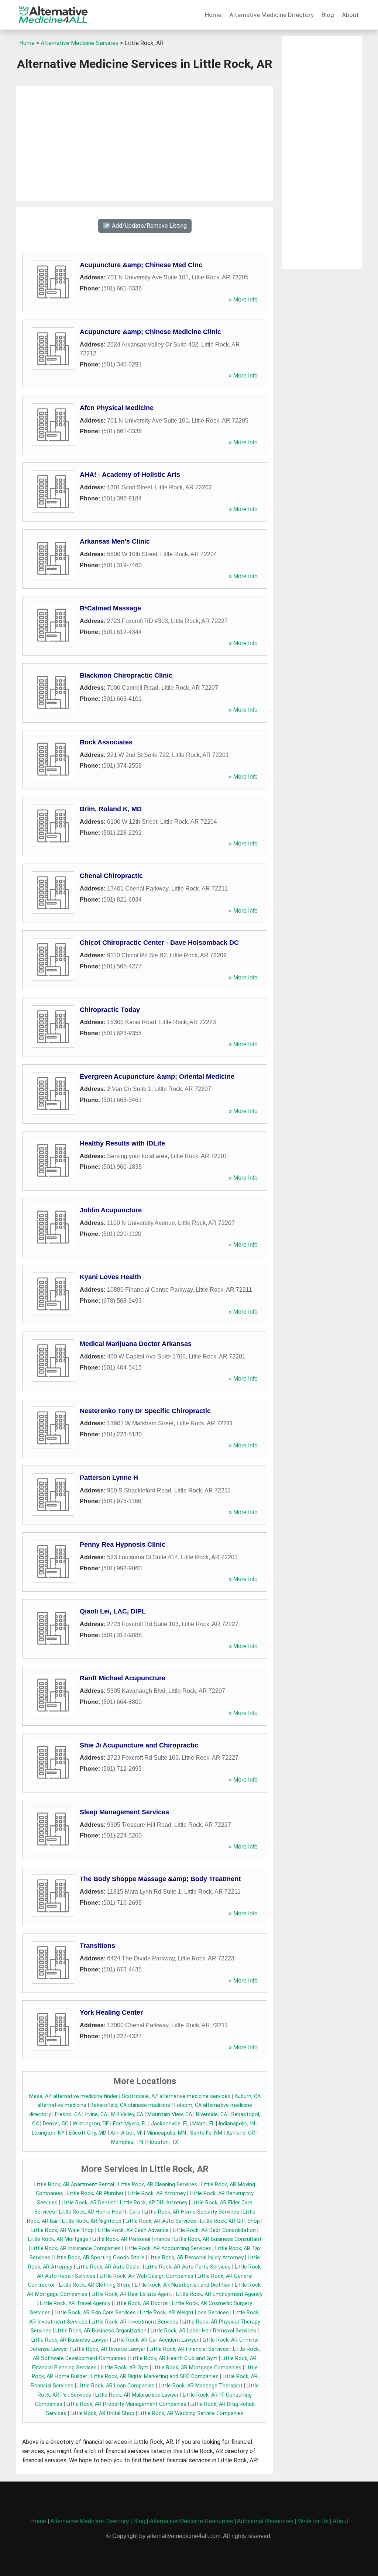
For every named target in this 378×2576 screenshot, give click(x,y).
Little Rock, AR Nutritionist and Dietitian (183, 2285)
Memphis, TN (127, 2142)
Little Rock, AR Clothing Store (95, 2285)
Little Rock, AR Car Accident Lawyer (156, 2340)
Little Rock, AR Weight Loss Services (184, 2313)
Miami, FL (203, 2124)
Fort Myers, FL (130, 2124)
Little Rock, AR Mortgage (58, 2239)
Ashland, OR (241, 2133)
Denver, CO (56, 2124)
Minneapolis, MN (166, 2133)
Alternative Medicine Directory (272, 15)
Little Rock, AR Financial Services (189, 2349)
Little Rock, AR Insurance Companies (76, 2248)
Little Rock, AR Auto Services (161, 2221)
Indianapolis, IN (237, 2124)
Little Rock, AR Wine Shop (63, 2230)
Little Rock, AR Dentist (89, 2203)
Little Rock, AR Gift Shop (230, 2221)
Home (213, 15)
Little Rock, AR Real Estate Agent (132, 2294)
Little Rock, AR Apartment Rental (74, 2185)
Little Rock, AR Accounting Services (168, 2248)
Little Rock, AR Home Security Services (192, 2212)
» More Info (243, 299)
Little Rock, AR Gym (125, 2368)
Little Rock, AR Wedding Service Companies (191, 2413)
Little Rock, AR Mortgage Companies (197, 2368)
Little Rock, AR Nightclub (92, 2221)
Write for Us (313, 2521)
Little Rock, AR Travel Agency (75, 2303)
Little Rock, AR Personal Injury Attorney (196, 2258)
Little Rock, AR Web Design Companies (147, 2276)
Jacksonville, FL (170, 2124)
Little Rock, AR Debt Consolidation (214, 2230)
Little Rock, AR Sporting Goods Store (99, 2258)
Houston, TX (163, 2142)
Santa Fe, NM (206, 2133)
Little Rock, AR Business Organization (101, 2331)
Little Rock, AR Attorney (157, 2193)
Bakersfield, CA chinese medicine (130, 2105)
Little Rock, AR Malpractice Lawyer (137, 2395)
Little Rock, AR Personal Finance (131, 2239)
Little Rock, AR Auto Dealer (109, 2267)
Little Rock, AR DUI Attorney (154, 2203)
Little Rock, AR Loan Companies (116, 2386)
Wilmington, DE (91, 2124)
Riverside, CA (212, 2114)
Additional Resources (265, 2521)
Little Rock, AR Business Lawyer (70, 2340)
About (350, 15)
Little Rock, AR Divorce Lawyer (109, 2349)
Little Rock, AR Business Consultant (218, 2239)
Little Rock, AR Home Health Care (100, 2212)
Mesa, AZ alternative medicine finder (73, 2096)
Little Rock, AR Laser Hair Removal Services (203, 2331)
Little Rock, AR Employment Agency (219, 2294)
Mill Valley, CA (127, 2114)
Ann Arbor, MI (126, 2133)
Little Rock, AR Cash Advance (133, 2230)
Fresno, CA (68, 2114)
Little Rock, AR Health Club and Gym (174, 2358)
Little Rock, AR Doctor (141, 2303)
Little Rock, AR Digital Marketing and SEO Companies (155, 2377)
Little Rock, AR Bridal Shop (102, 2413)
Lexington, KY (48, 2133)
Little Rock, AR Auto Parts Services (188, 2267)
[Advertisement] (145, 144)
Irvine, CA (96, 2114)
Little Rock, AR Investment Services (135, 2322)
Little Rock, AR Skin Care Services (95, 2313)
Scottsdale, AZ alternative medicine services (176, 2096)
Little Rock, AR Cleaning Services (158, 2185)
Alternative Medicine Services (80, 43)
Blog (328, 15)
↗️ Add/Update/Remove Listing (145, 226)
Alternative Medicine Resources (191, 2521)
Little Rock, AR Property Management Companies (126, 2404)
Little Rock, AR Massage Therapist (201, 2386)
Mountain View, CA (170, 2114)
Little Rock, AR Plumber (95, 2193)
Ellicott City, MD (87, 2133)
